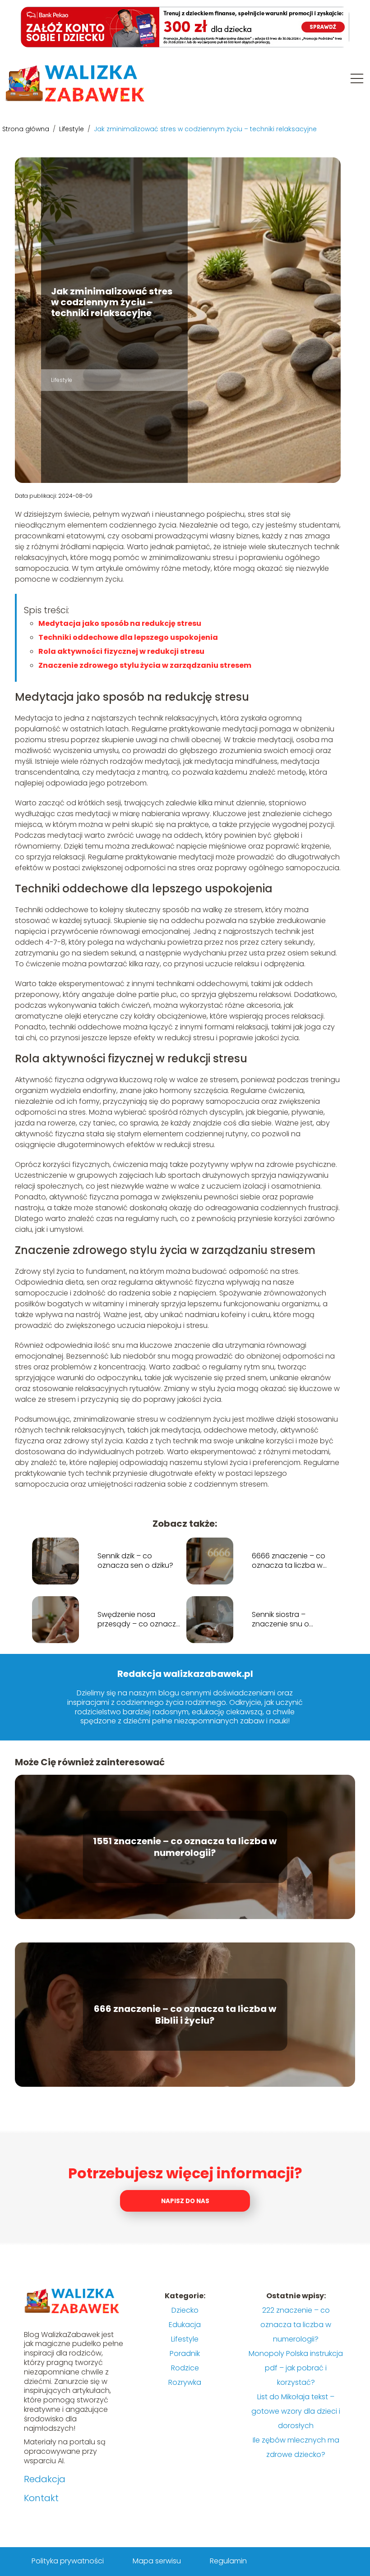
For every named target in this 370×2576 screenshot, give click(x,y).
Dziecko (185, 2310)
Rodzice (185, 2368)
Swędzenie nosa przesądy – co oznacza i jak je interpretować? (139, 1620)
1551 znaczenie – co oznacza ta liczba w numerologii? (185, 1847)
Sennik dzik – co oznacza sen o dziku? (135, 1561)
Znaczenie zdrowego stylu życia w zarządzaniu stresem (145, 665)
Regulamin (228, 2561)
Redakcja (45, 2479)
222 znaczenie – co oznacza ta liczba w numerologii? (296, 2325)
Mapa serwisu (157, 2561)
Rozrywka (185, 2382)
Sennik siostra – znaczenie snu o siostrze (280, 1620)
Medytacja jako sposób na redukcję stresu (120, 623)
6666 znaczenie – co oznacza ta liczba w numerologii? (289, 1561)
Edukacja (185, 2325)
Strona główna (27, 129)
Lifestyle (72, 129)
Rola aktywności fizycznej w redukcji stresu (121, 651)
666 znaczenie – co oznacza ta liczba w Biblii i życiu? (185, 2015)
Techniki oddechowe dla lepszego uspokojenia (128, 637)
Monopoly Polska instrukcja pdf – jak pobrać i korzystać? (296, 2368)
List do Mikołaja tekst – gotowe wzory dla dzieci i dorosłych (296, 2411)
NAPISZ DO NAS (185, 2201)
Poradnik (185, 2353)
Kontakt (41, 2498)
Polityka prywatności (68, 2561)
